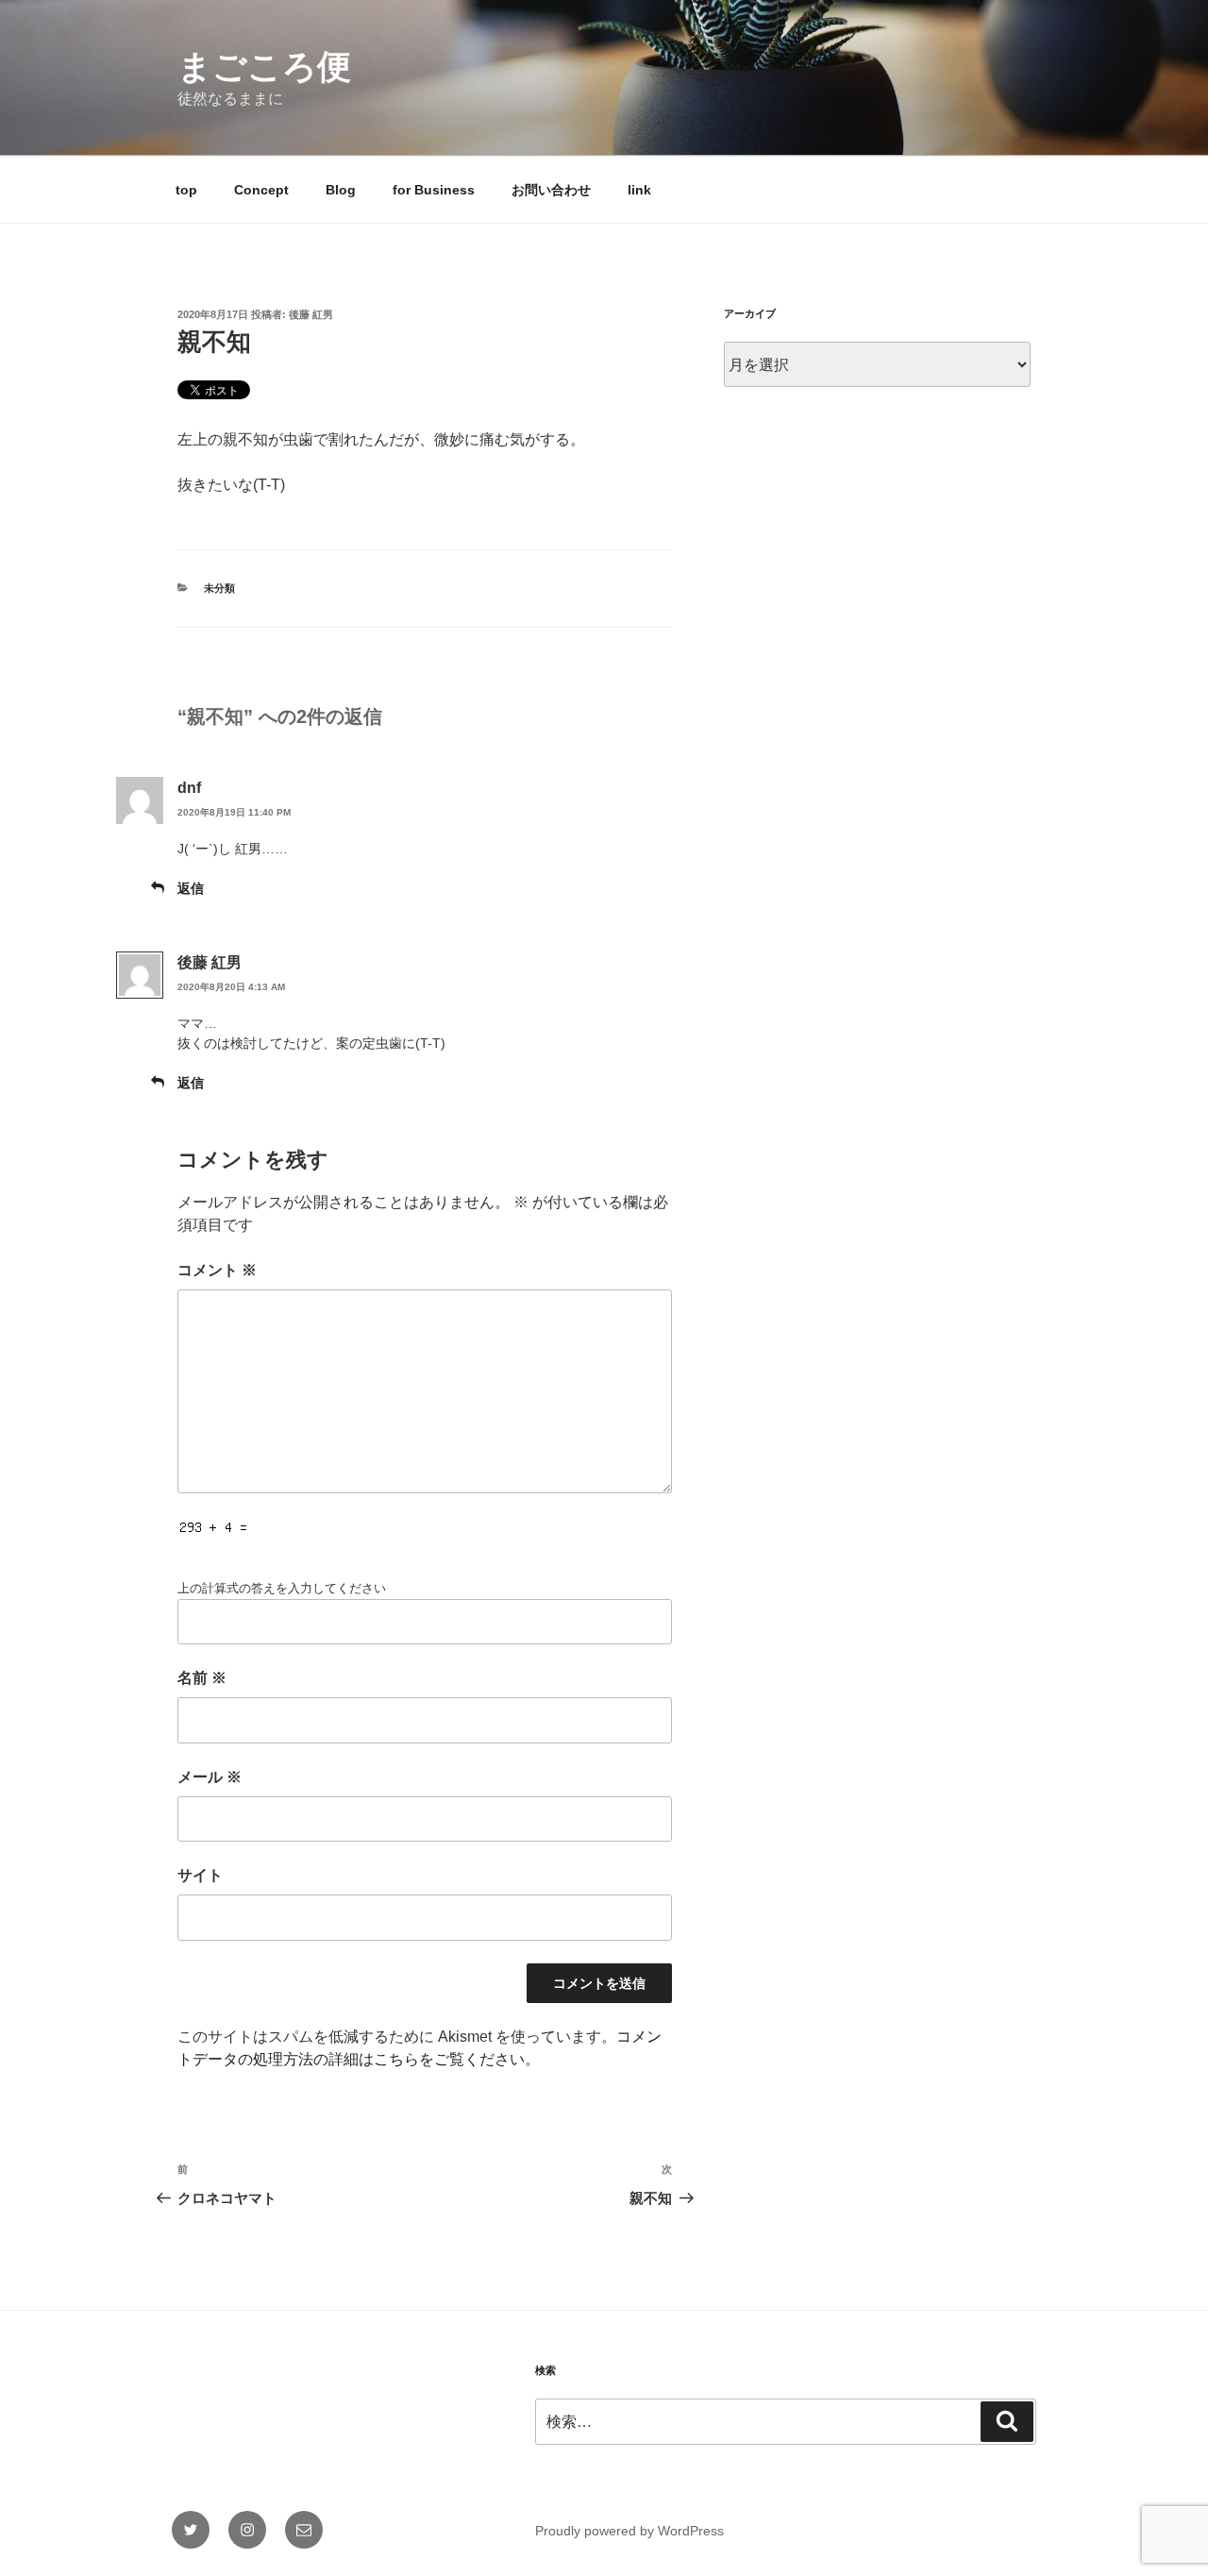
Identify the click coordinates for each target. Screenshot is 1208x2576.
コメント (217, 1270)
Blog (341, 190)
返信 (191, 888)
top (186, 190)
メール (210, 1777)
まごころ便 (264, 67)
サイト (200, 1875)
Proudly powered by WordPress (629, 2531)
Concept (261, 190)
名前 (202, 1678)
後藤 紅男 (311, 314)
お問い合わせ (551, 190)
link (639, 190)
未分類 (219, 588)
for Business (434, 190)
